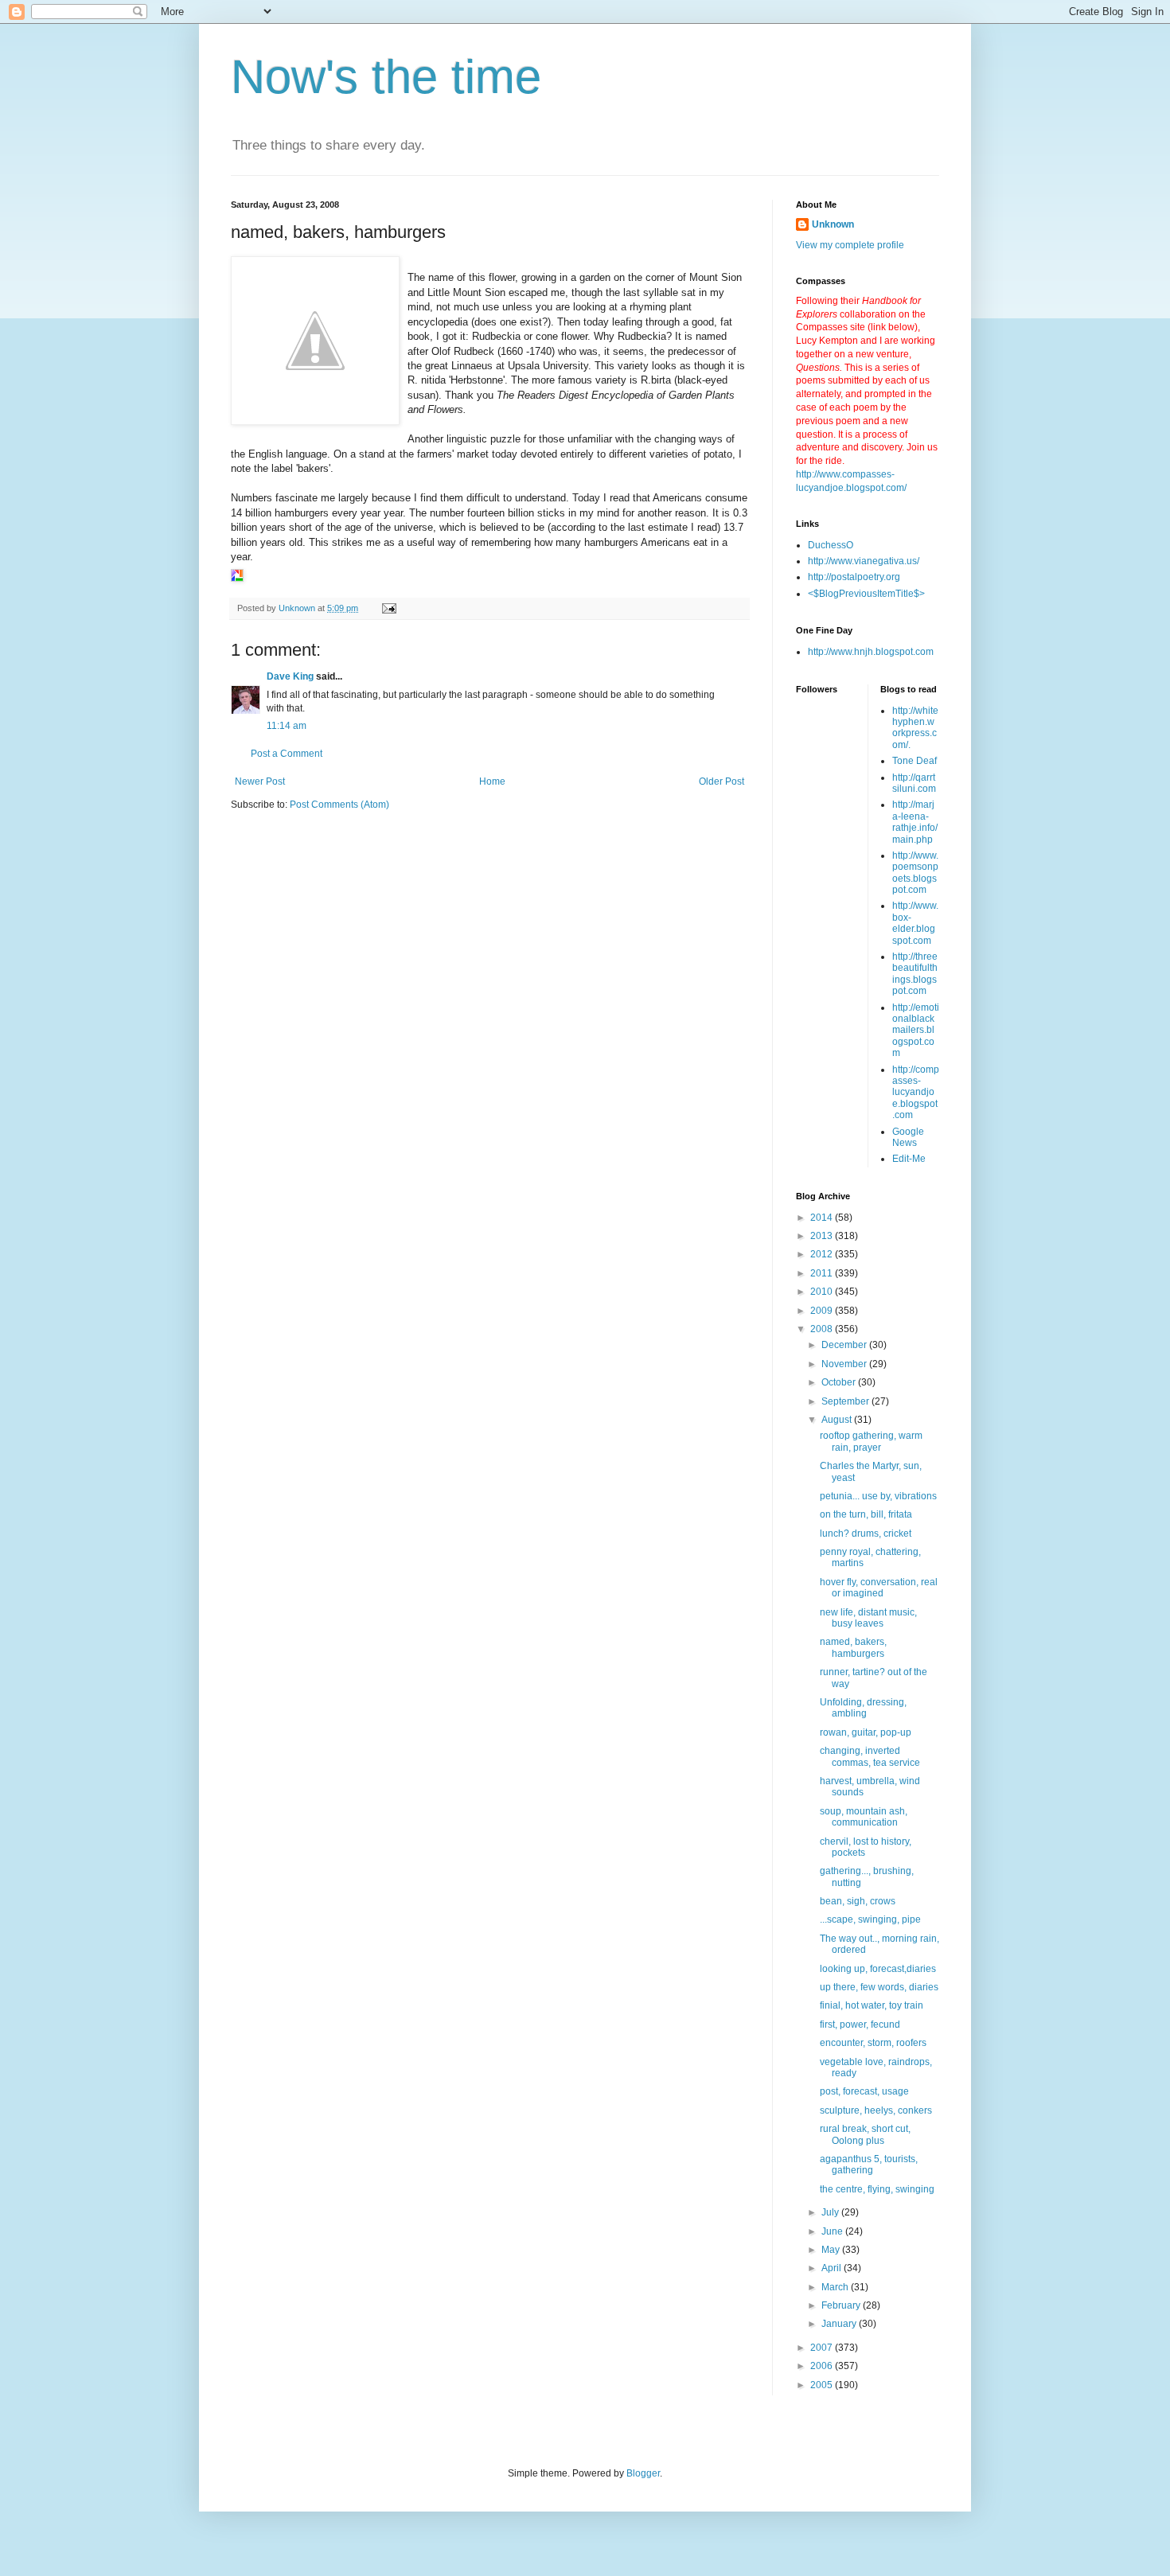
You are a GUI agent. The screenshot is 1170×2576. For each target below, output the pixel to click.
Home (492, 781)
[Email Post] (388, 608)
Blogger (643, 2473)
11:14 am (287, 726)
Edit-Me (909, 1159)
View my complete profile (850, 245)
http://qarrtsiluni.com (914, 783)
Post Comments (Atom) (339, 805)
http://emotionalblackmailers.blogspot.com (916, 1031)
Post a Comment (287, 754)
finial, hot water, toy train (872, 2005)
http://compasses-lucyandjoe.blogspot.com (916, 1093)
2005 (823, 2385)
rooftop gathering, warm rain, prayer (871, 1441)
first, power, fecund (860, 2025)
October (840, 1382)
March (836, 2287)
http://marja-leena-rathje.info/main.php (915, 822)
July (831, 2212)
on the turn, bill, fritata (866, 1514)
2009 (823, 1311)
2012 (823, 1254)
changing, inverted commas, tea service (870, 1756)
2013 (823, 1236)
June (833, 2231)
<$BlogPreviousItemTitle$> (866, 594)
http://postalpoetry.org (854, 577)
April (833, 2268)
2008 (823, 1329)
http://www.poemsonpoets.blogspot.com (915, 873)
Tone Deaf (915, 761)
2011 (823, 1273)
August (838, 1420)
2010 (823, 1292)
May (832, 2250)
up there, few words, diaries (879, 1987)
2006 (823, 2366)
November (845, 1364)
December (845, 1345)
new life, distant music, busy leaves (868, 1618)
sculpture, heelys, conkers (876, 2110)
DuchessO (831, 545)
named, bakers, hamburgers (853, 1647)
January (840, 2324)
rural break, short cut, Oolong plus (865, 2134)
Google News (908, 1137)
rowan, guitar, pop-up (866, 1732)
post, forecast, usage (864, 2091)
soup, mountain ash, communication (864, 1817)
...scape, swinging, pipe (870, 1919)
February (842, 2305)
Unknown (833, 224)
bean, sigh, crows (858, 1901)
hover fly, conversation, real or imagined (879, 1588)
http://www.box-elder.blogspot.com (915, 923)
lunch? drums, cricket (866, 1534)
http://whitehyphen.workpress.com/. (915, 728)
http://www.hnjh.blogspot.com (871, 652)
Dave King (290, 676)
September (846, 1401)
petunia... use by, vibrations (878, 1496)
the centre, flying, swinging (877, 2189)
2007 (823, 2348)
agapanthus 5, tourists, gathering (869, 2165)
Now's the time (386, 77)
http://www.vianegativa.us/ (864, 561)
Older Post (721, 781)
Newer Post (260, 781)
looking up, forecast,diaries (878, 1969)
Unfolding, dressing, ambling (863, 1708)
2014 (823, 1218)
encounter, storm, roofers (873, 2043)
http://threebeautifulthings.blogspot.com (915, 974)
